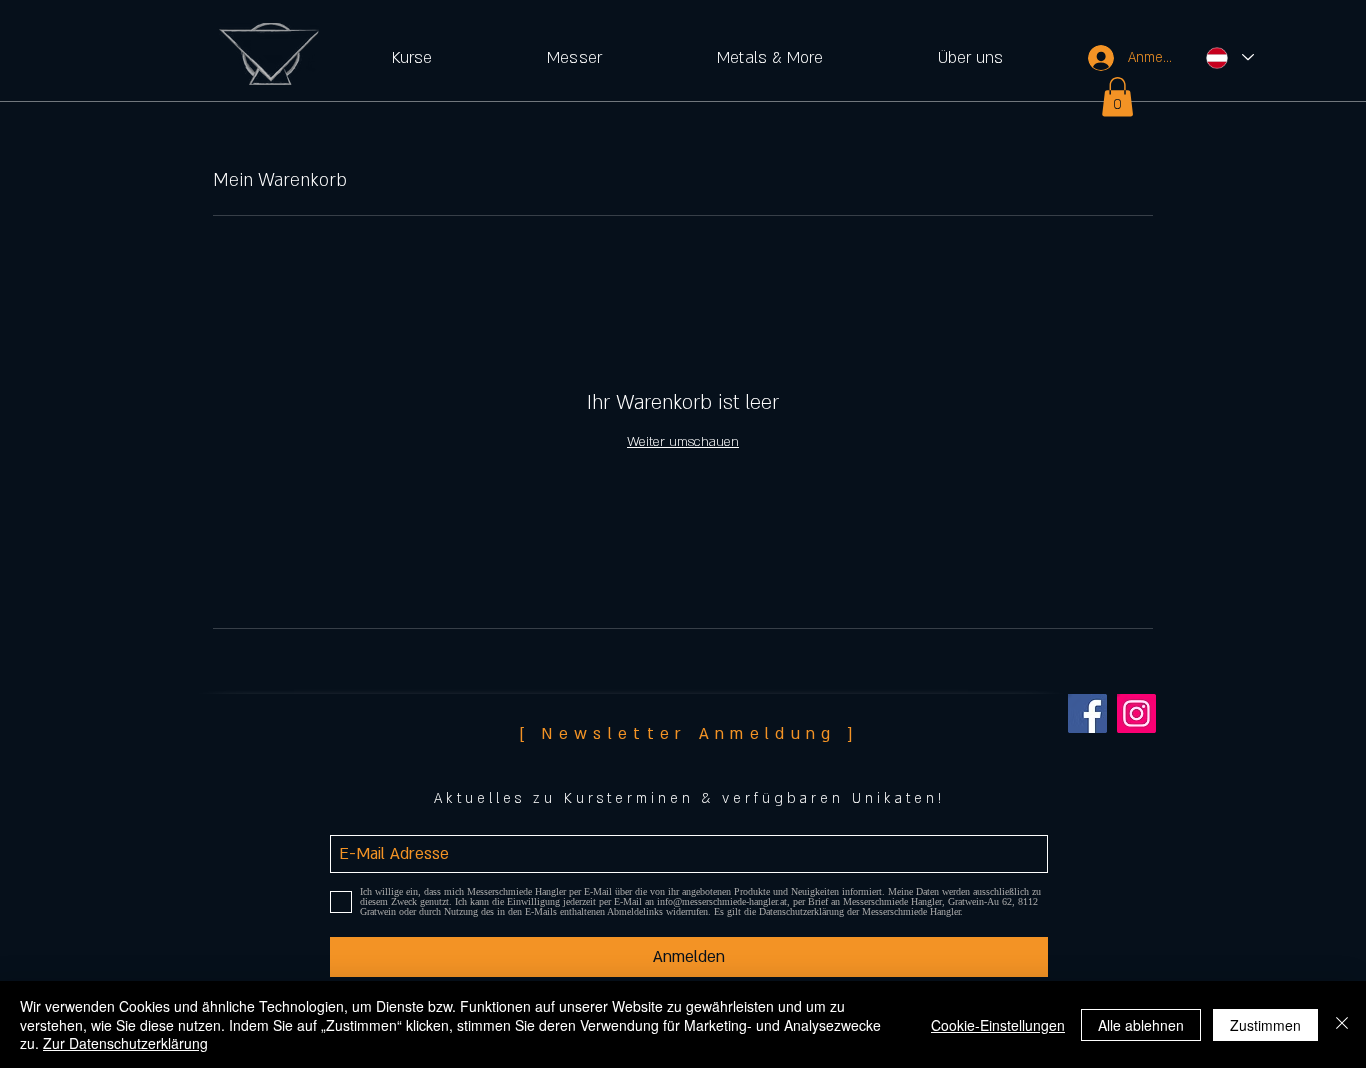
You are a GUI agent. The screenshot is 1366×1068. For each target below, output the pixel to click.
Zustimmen (1265, 1025)
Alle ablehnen (1141, 1025)
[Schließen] (1342, 1024)
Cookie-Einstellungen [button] (998, 1025)
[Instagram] (1136, 713)
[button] (411, 58)
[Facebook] (1087, 713)
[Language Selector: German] (1229, 57)
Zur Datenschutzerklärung (125, 1043)
